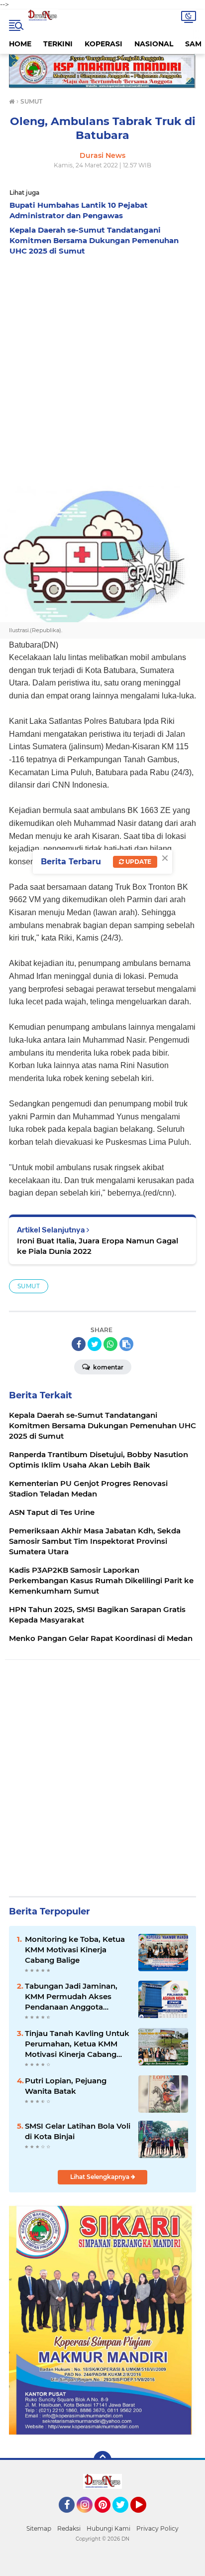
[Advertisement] (102, 368)
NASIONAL (154, 44)
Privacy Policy (157, 2528)
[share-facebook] (79, 1344)
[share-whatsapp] (110, 1344)
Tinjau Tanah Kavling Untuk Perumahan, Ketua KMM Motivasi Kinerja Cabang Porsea (77, 2044)
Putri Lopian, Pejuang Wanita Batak (66, 2086)
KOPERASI (103, 44)
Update (138, 862)
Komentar (107, 1367)
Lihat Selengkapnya (101, 2177)
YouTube (145, 2517)
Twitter (125, 2517)
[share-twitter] (95, 1344)
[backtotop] (102, 2460)
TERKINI (58, 44)
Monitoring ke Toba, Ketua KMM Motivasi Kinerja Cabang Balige (75, 1950)
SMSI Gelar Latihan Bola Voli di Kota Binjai (78, 2131)
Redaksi (69, 2528)
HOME (20, 44)
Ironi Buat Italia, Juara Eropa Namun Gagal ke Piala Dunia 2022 (98, 1246)
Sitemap (39, 2528)
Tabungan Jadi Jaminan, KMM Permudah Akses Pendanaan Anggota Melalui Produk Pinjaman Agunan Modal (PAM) (73, 1997)
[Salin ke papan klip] (126, 1344)
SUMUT (29, 1286)
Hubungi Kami (108, 2528)
